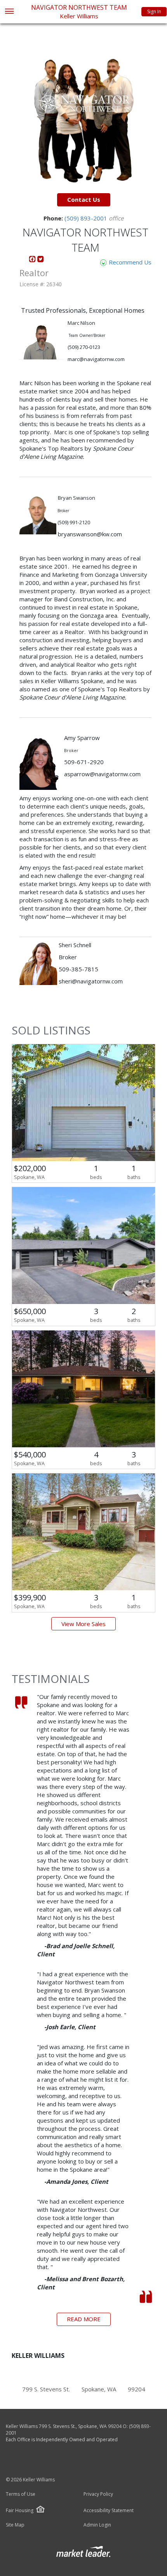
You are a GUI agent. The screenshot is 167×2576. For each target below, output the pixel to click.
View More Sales (83, 1624)
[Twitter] (41, 261)
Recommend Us (129, 262)
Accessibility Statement (109, 2511)
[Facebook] (33, 261)
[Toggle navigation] (9, 12)
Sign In (154, 11)
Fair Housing (20, 2510)
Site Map (15, 2525)
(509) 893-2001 (87, 218)
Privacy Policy (98, 2494)
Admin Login (97, 2525)
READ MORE (84, 2319)
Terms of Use (21, 2494)
